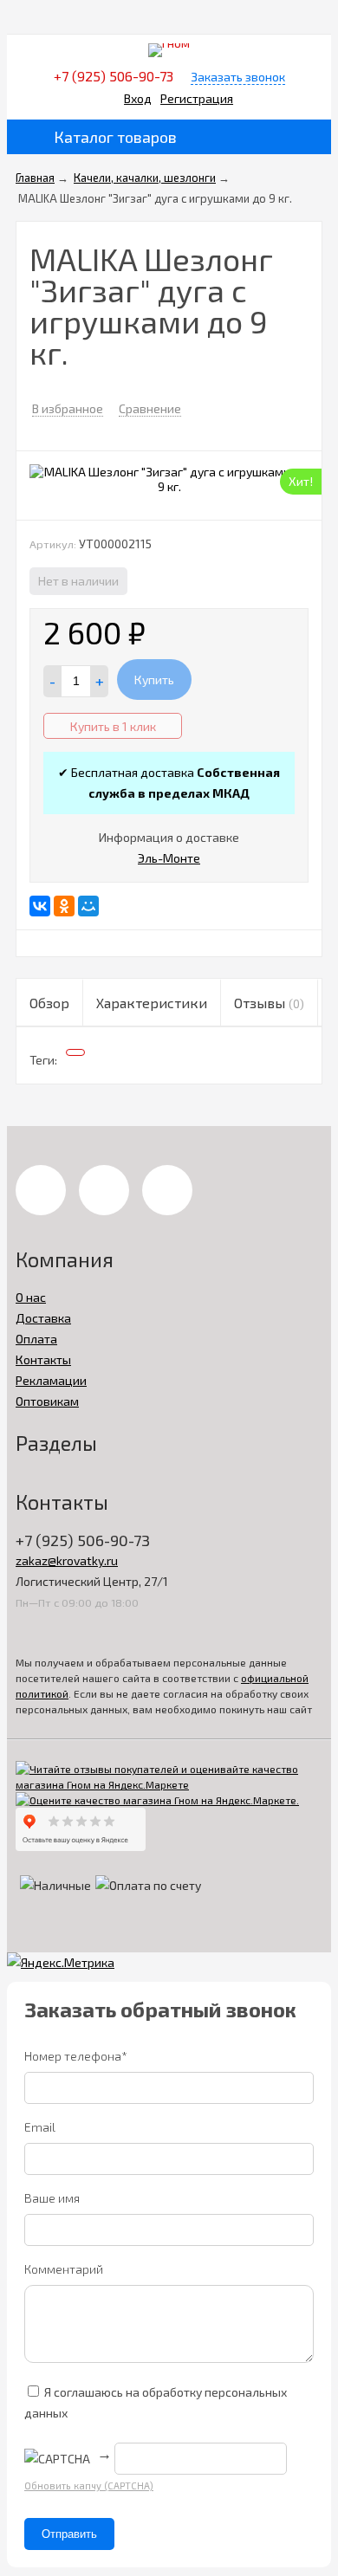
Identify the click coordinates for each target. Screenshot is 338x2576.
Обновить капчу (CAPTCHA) (89, 2485)
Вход (138, 98)
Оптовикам (47, 1401)
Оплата (36, 1339)
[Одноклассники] (64, 906)
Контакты (43, 1359)
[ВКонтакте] (40, 906)
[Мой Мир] (88, 906)
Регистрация (197, 98)
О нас (31, 1297)
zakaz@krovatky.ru (67, 1560)
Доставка (43, 1318)
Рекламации (51, 1380)
